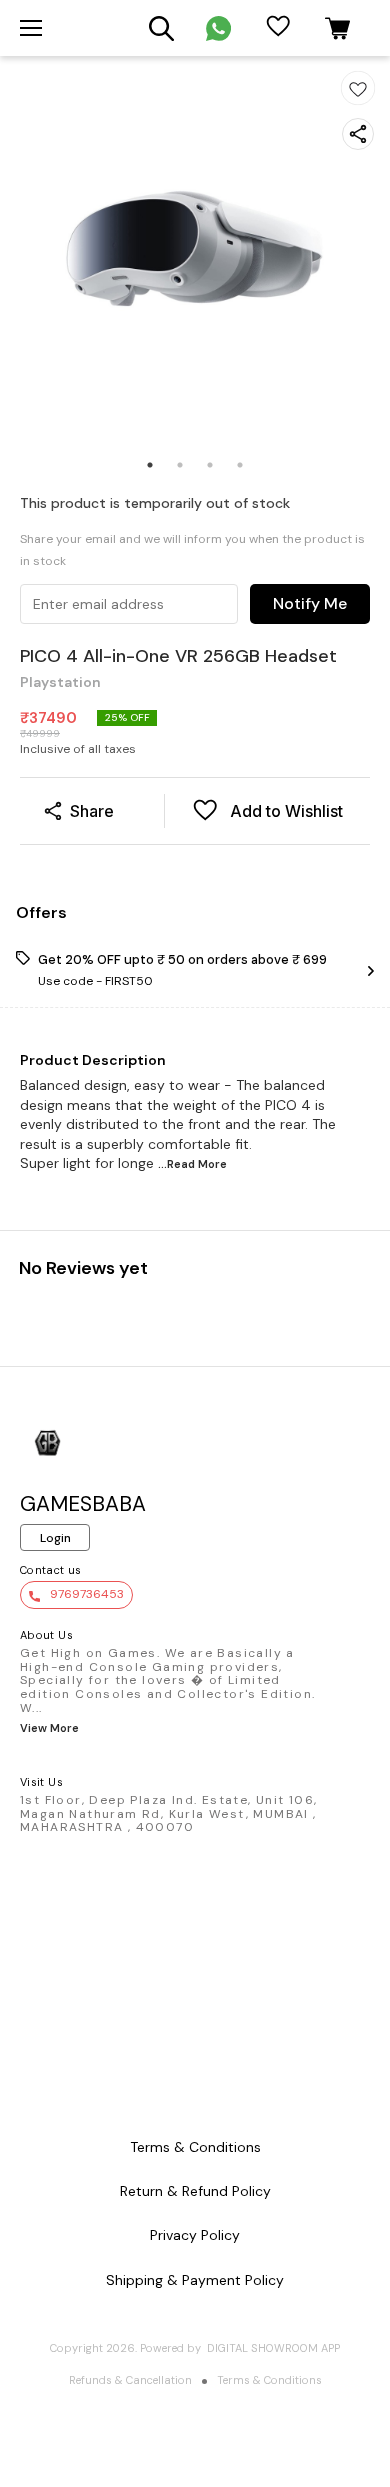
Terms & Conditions (269, 2380)
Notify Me (310, 603)
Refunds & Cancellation (130, 2380)
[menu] (31, 28)
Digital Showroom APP (273, 2348)
